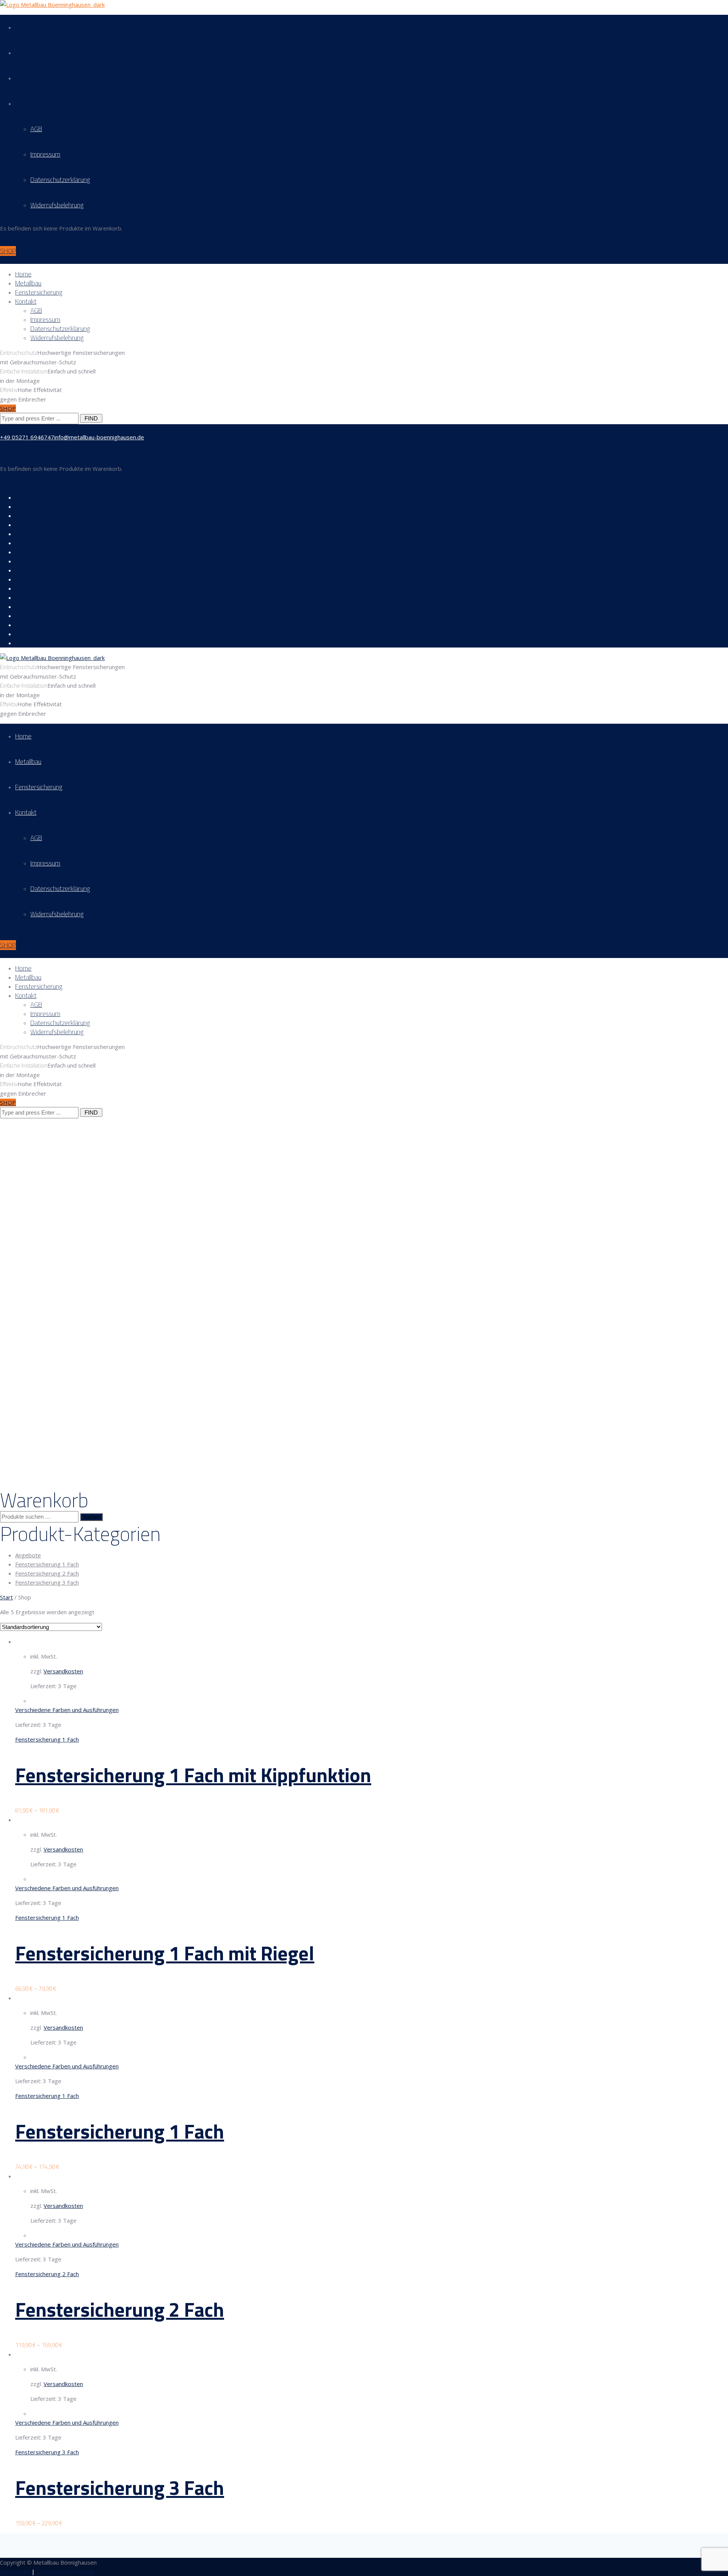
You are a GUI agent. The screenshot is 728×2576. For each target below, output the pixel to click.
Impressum (45, 154)
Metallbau (28, 53)
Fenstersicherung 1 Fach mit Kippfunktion (193, 1775)
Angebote (28, 1555)
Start (6, 1597)
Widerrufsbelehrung (57, 205)
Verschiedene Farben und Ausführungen (67, 1710)
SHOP (8, 251)
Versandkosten (63, 1671)
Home (23, 27)
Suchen (91, 1517)
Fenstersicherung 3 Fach (47, 1582)
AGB (36, 129)
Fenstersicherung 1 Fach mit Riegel (165, 1953)
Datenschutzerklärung (60, 180)
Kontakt (26, 103)
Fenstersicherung (39, 78)
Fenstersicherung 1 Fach (47, 1564)
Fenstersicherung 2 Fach (47, 1573)
